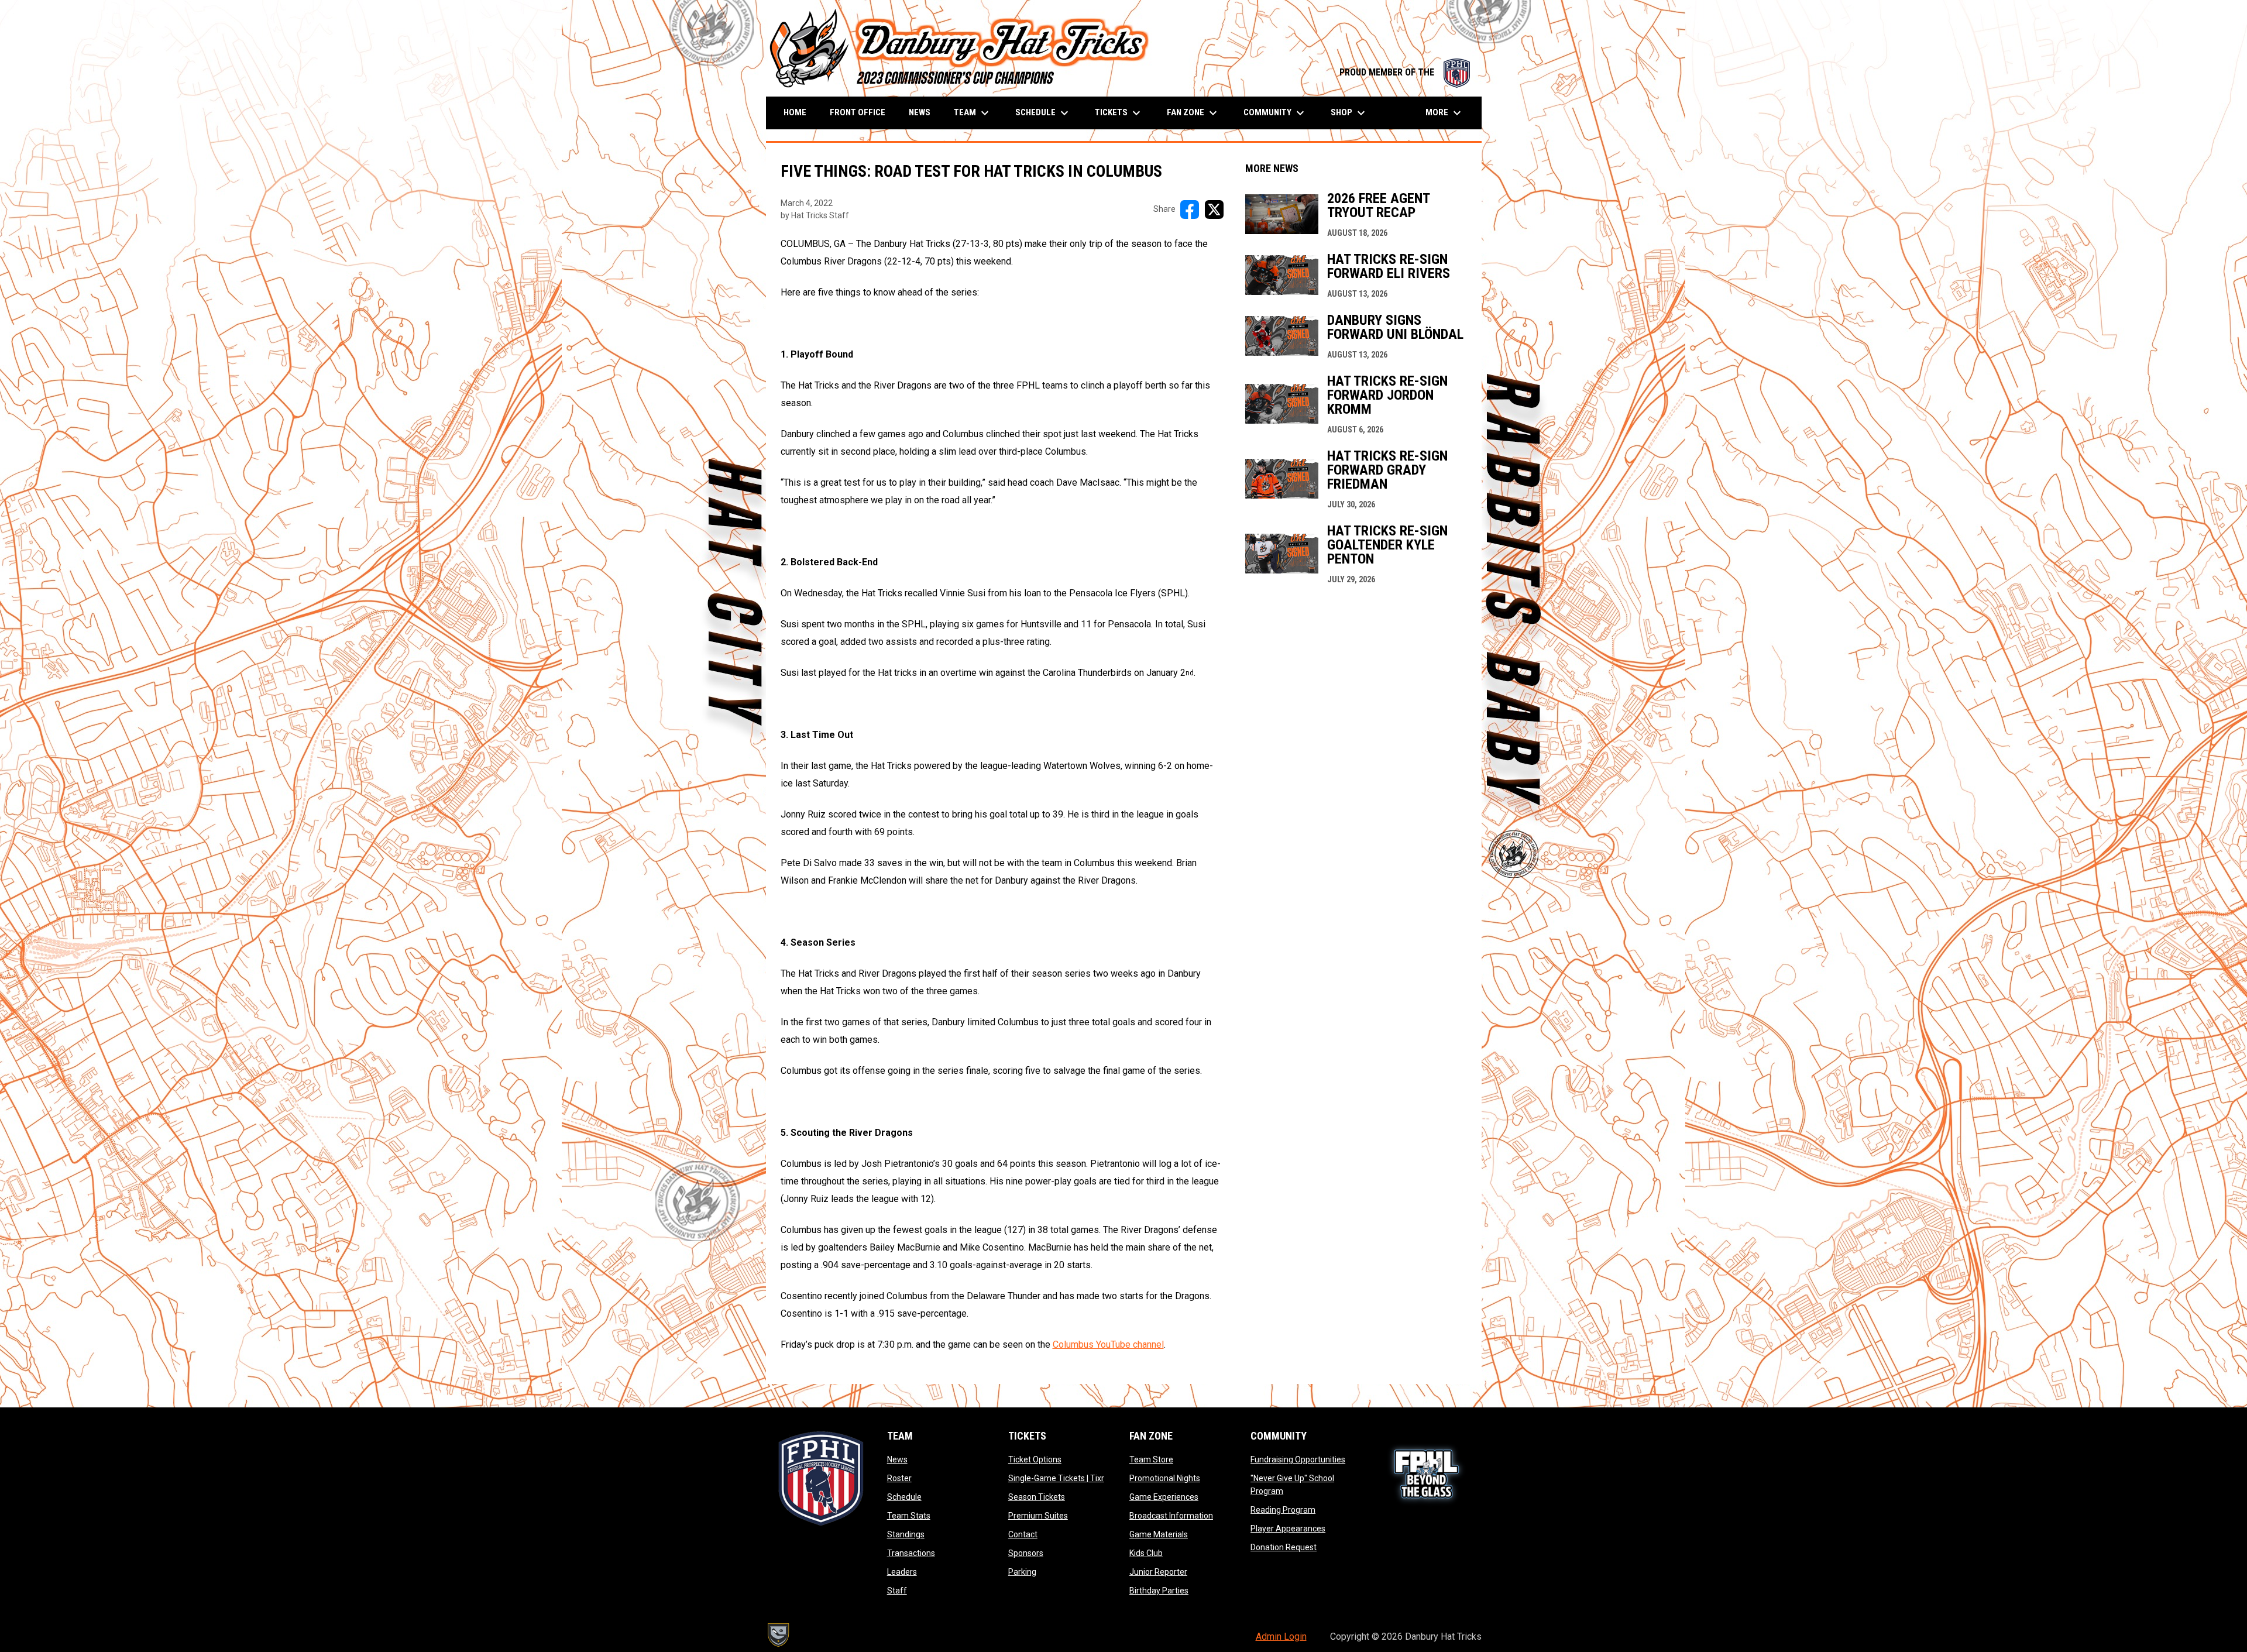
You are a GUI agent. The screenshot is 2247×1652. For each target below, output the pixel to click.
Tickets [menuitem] (1119, 113)
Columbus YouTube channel (1108, 1344)
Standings (906, 1534)
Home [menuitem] (795, 112)
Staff (897, 1591)
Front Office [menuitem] (858, 112)
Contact (1023, 1534)
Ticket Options (1035, 1459)
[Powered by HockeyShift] (778, 1635)
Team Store (1151, 1459)
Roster (899, 1478)
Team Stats (909, 1516)
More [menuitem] (1445, 113)
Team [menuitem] (973, 113)
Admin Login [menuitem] (1281, 1636)
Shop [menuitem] (1349, 113)
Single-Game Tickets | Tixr (1056, 1478)
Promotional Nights (1165, 1478)
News (897, 1459)
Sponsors (1026, 1553)
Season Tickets (1037, 1497)
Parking (1022, 1572)
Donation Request (1284, 1547)
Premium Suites (1038, 1516)
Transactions (911, 1553)
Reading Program (1283, 1510)
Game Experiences (1164, 1497)
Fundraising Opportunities (1298, 1459)
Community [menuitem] (1275, 113)
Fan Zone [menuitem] (1193, 113)
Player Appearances (1288, 1529)
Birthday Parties (1159, 1591)
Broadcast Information (1171, 1516)
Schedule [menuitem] (1043, 113)
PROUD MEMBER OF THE (1405, 72)
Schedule (904, 1497)
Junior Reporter (1158, 1572)
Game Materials (1159, 1534)
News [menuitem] (920, 112)
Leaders (902, 1572)
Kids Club (1146, 1553)
